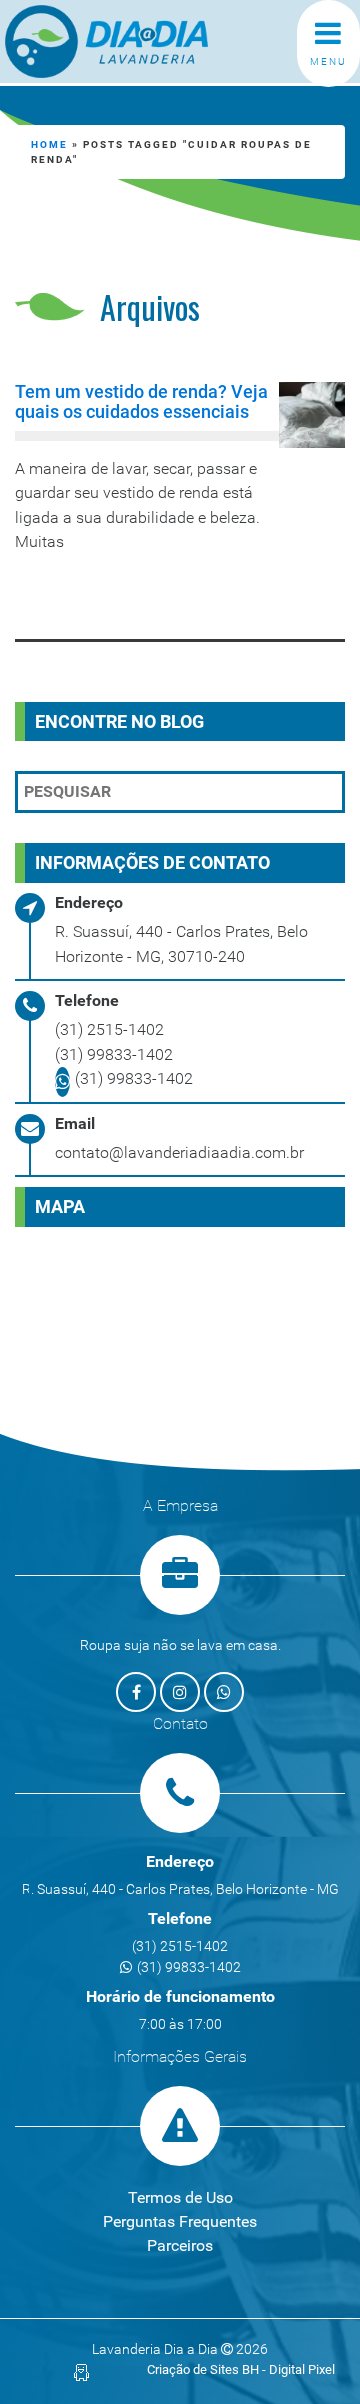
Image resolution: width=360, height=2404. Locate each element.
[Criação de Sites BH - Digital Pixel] (81, 2371)
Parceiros (180, 2245)
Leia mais (96, 595)
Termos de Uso (180, 2197)
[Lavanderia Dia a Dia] (140, 41)
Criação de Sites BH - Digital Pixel (241, 2369)
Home (49, 144)
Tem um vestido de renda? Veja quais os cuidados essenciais (141, 401)
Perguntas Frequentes (180, 2221)
